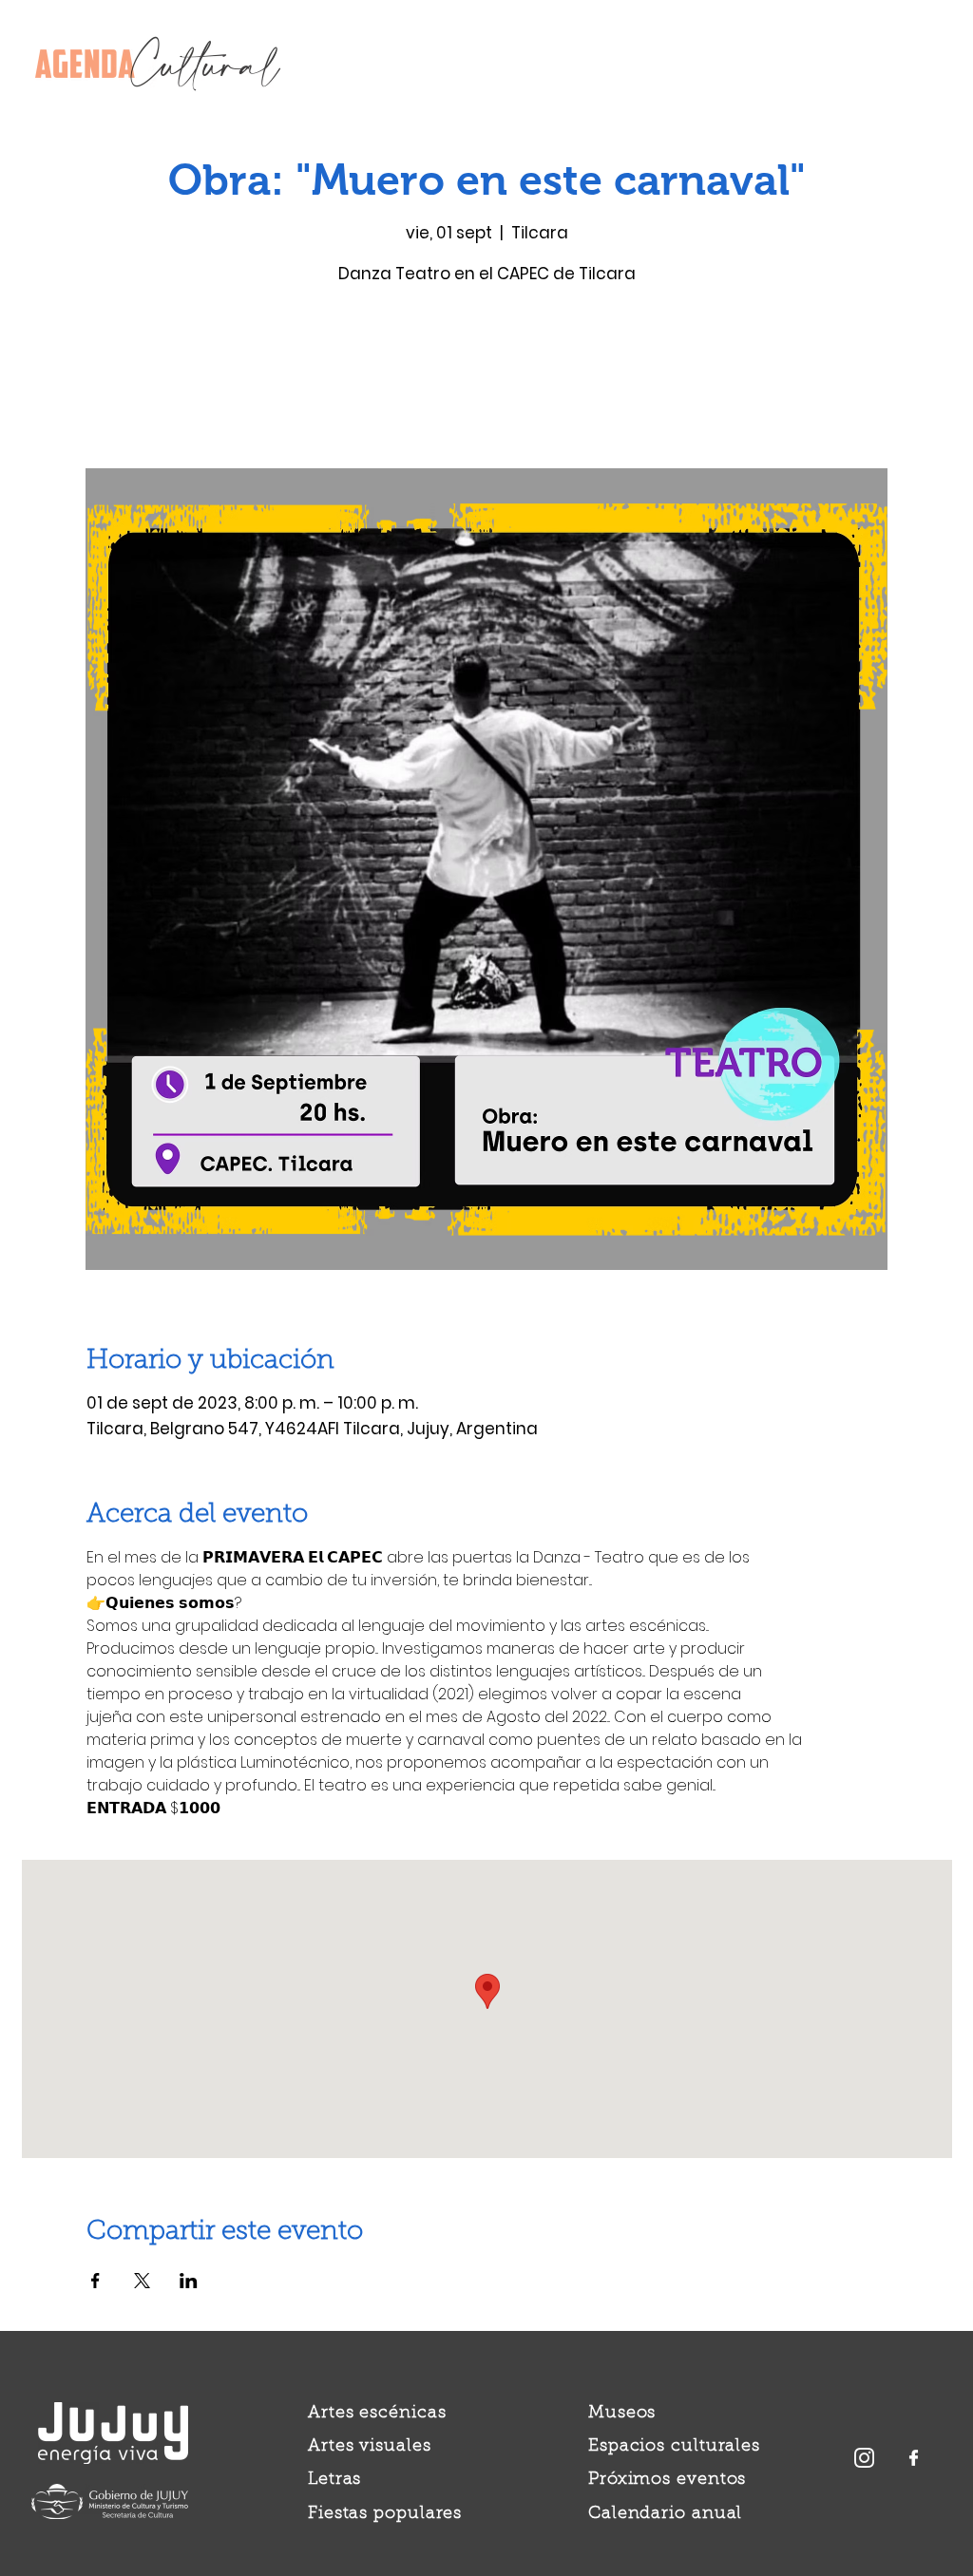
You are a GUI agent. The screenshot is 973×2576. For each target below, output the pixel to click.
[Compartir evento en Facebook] (95, 2281)
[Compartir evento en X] (142, 2281)
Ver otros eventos (487, 379)
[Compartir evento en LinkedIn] (189, 2281)
